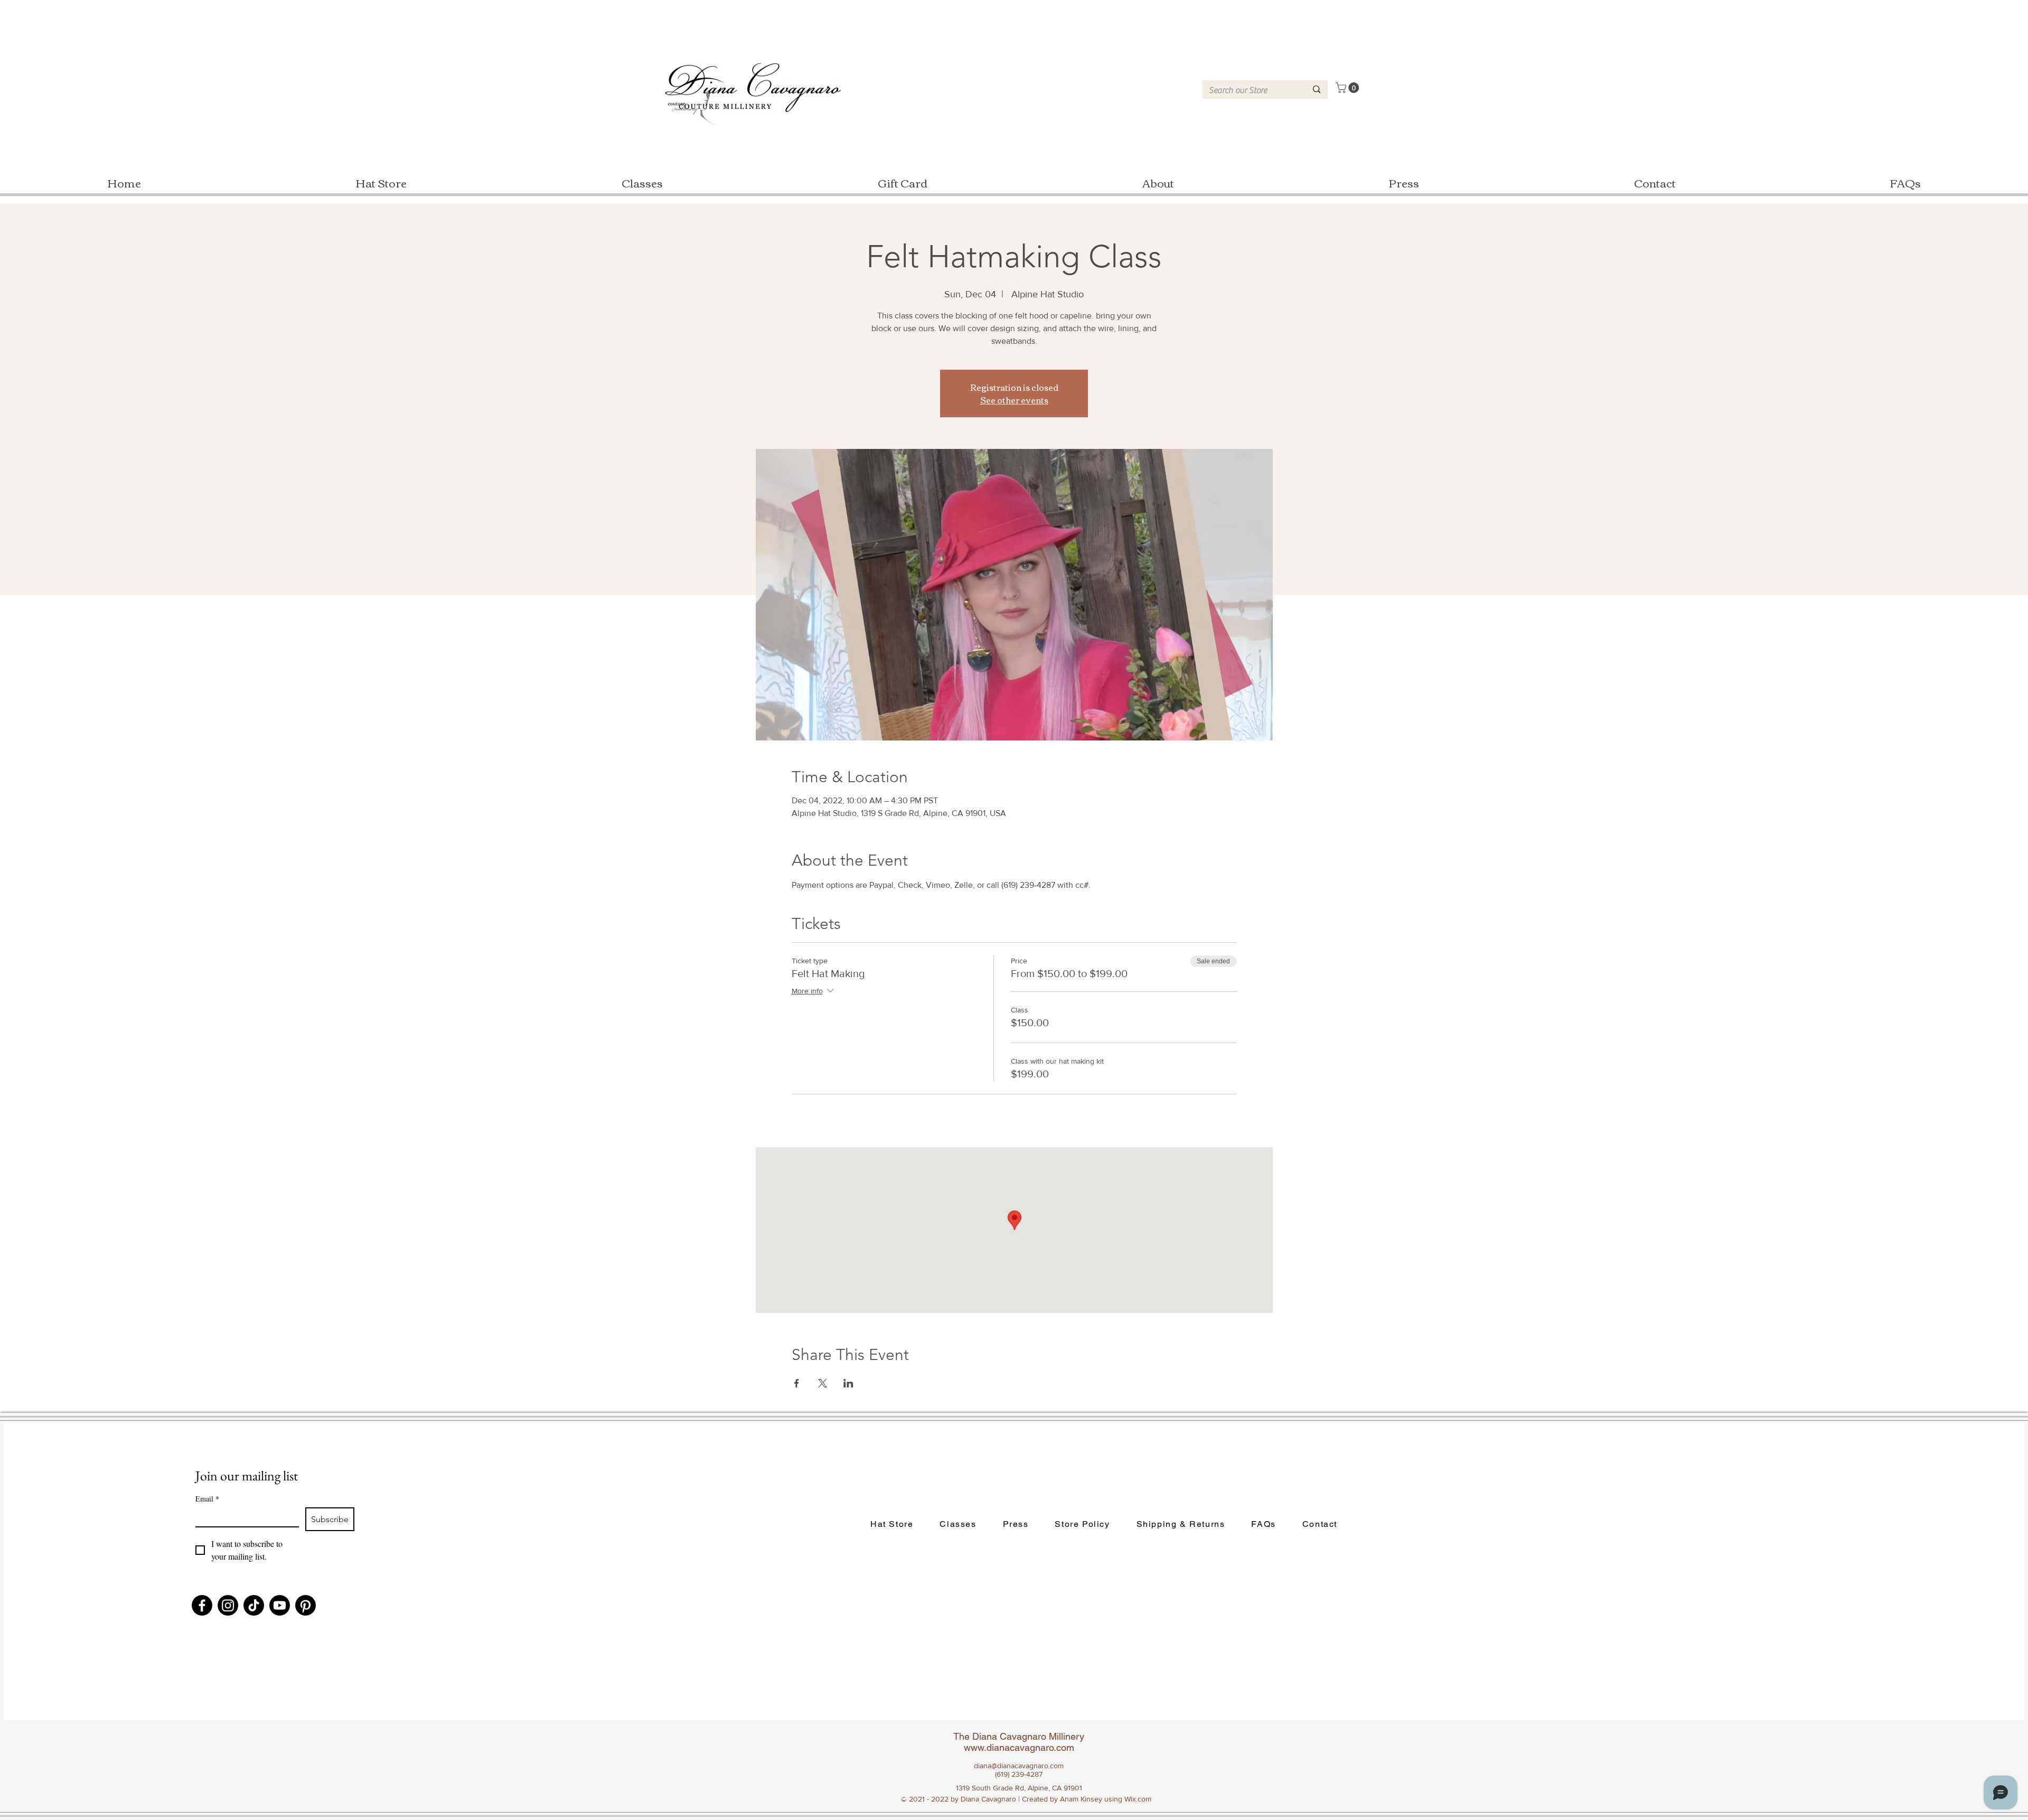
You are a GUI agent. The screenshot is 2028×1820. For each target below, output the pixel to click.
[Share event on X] (823, 1383)
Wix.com (1138, 1799)
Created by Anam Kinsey (1062, 1799)
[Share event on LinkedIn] (848, 1383)
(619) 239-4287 (1019, 1774)
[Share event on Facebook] (797, 1383)
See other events (1014, 400)
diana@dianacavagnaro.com (1019, 1766)
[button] (1349, 88)
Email (207, 1499)
